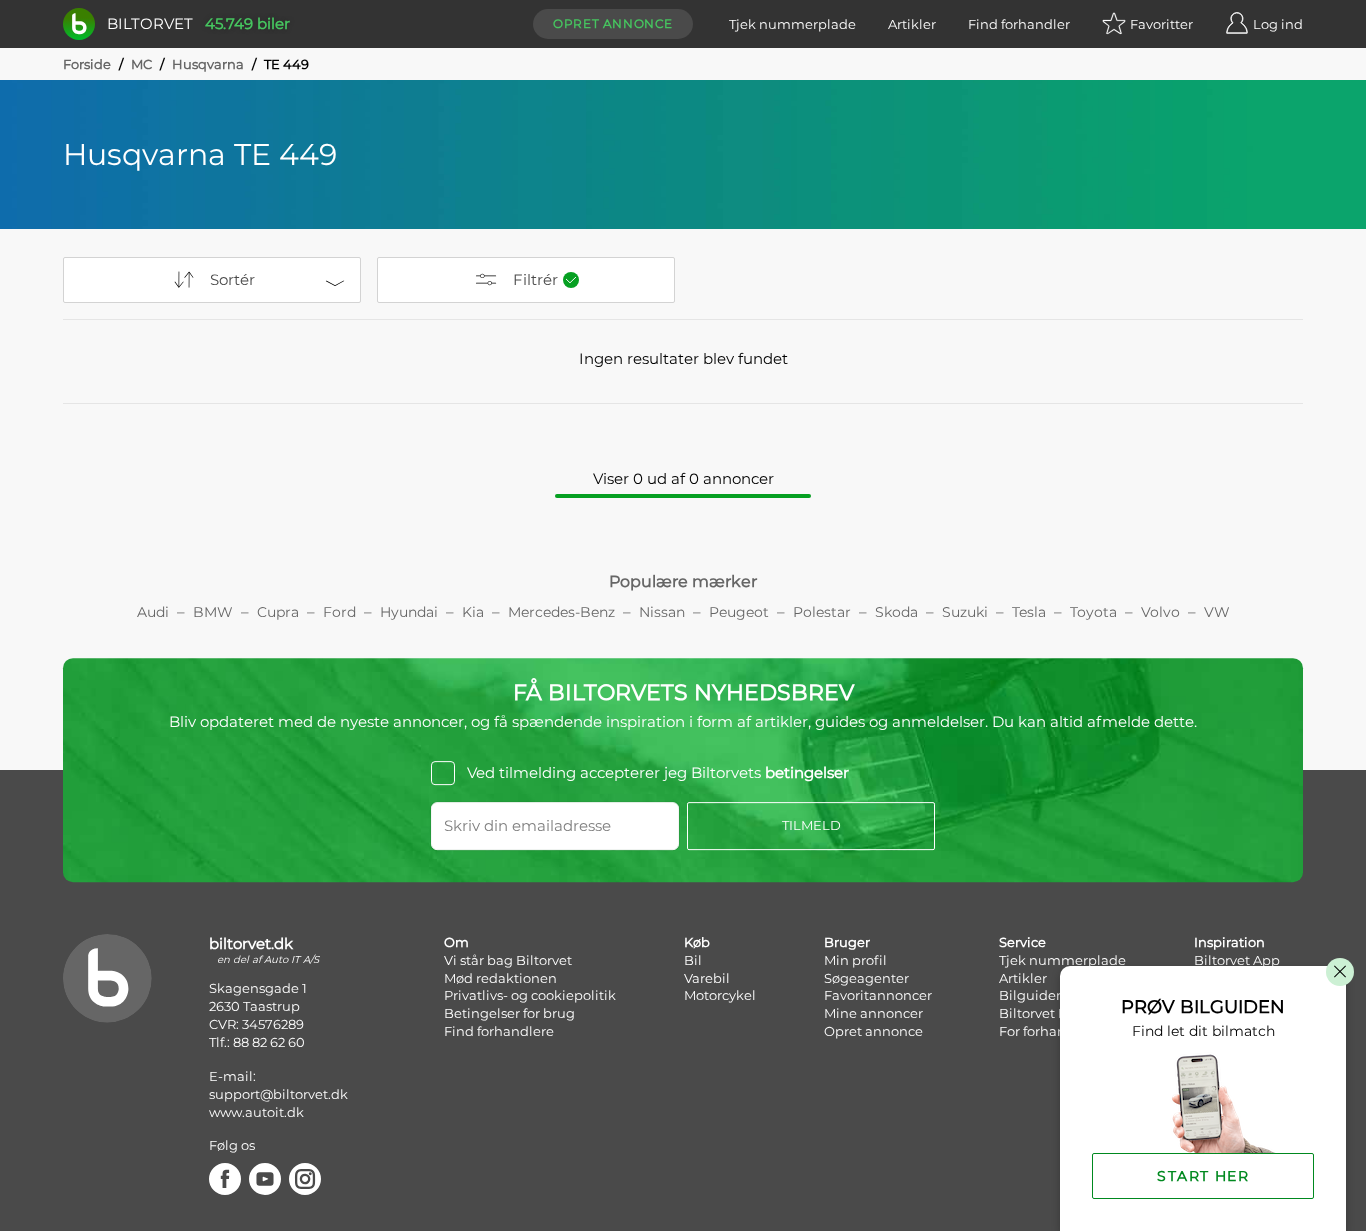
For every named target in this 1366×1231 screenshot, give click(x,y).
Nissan (662, 612)
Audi (153, 612)
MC (141, 64)
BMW (213, 612)
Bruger (847, 942)
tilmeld (811, 825)
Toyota (1093, 612)
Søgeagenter (866, 978)
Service (1022, 942)
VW (1217, 612)
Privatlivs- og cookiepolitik (530, 995)
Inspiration (1229, 942)
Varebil (707, 978)
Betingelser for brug (509, 1013)
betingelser (807, 772)
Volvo (1160, 612)
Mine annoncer (873, 1013)
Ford (339, 612)
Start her (1203, 1176)
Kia (473, 612)
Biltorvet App (1237, 960)
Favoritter (1161, 24)
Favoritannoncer (878, 995)
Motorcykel (720, 995)
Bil (693, 960)
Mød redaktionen (500, 978)
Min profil (855, 960)
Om (456, 942)
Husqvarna (208, 64)
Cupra (278, 612)
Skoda (896, 612)
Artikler (912, 24)
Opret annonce (613, 23)
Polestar (822, 612)
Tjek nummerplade (792, 24)
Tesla (1029, 612)
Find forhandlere (499, 1031)
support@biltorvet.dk (278, 1094)
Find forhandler (1019, 24)
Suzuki (965, 612)
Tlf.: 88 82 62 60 (257, 1042)
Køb (697, 942)
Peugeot (739, 612)
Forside (87, 64)
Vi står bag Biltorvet (508, 960)
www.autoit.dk (256, 1112)
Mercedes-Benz (561, 612)
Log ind (1278, 24)
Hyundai (409, 612)
